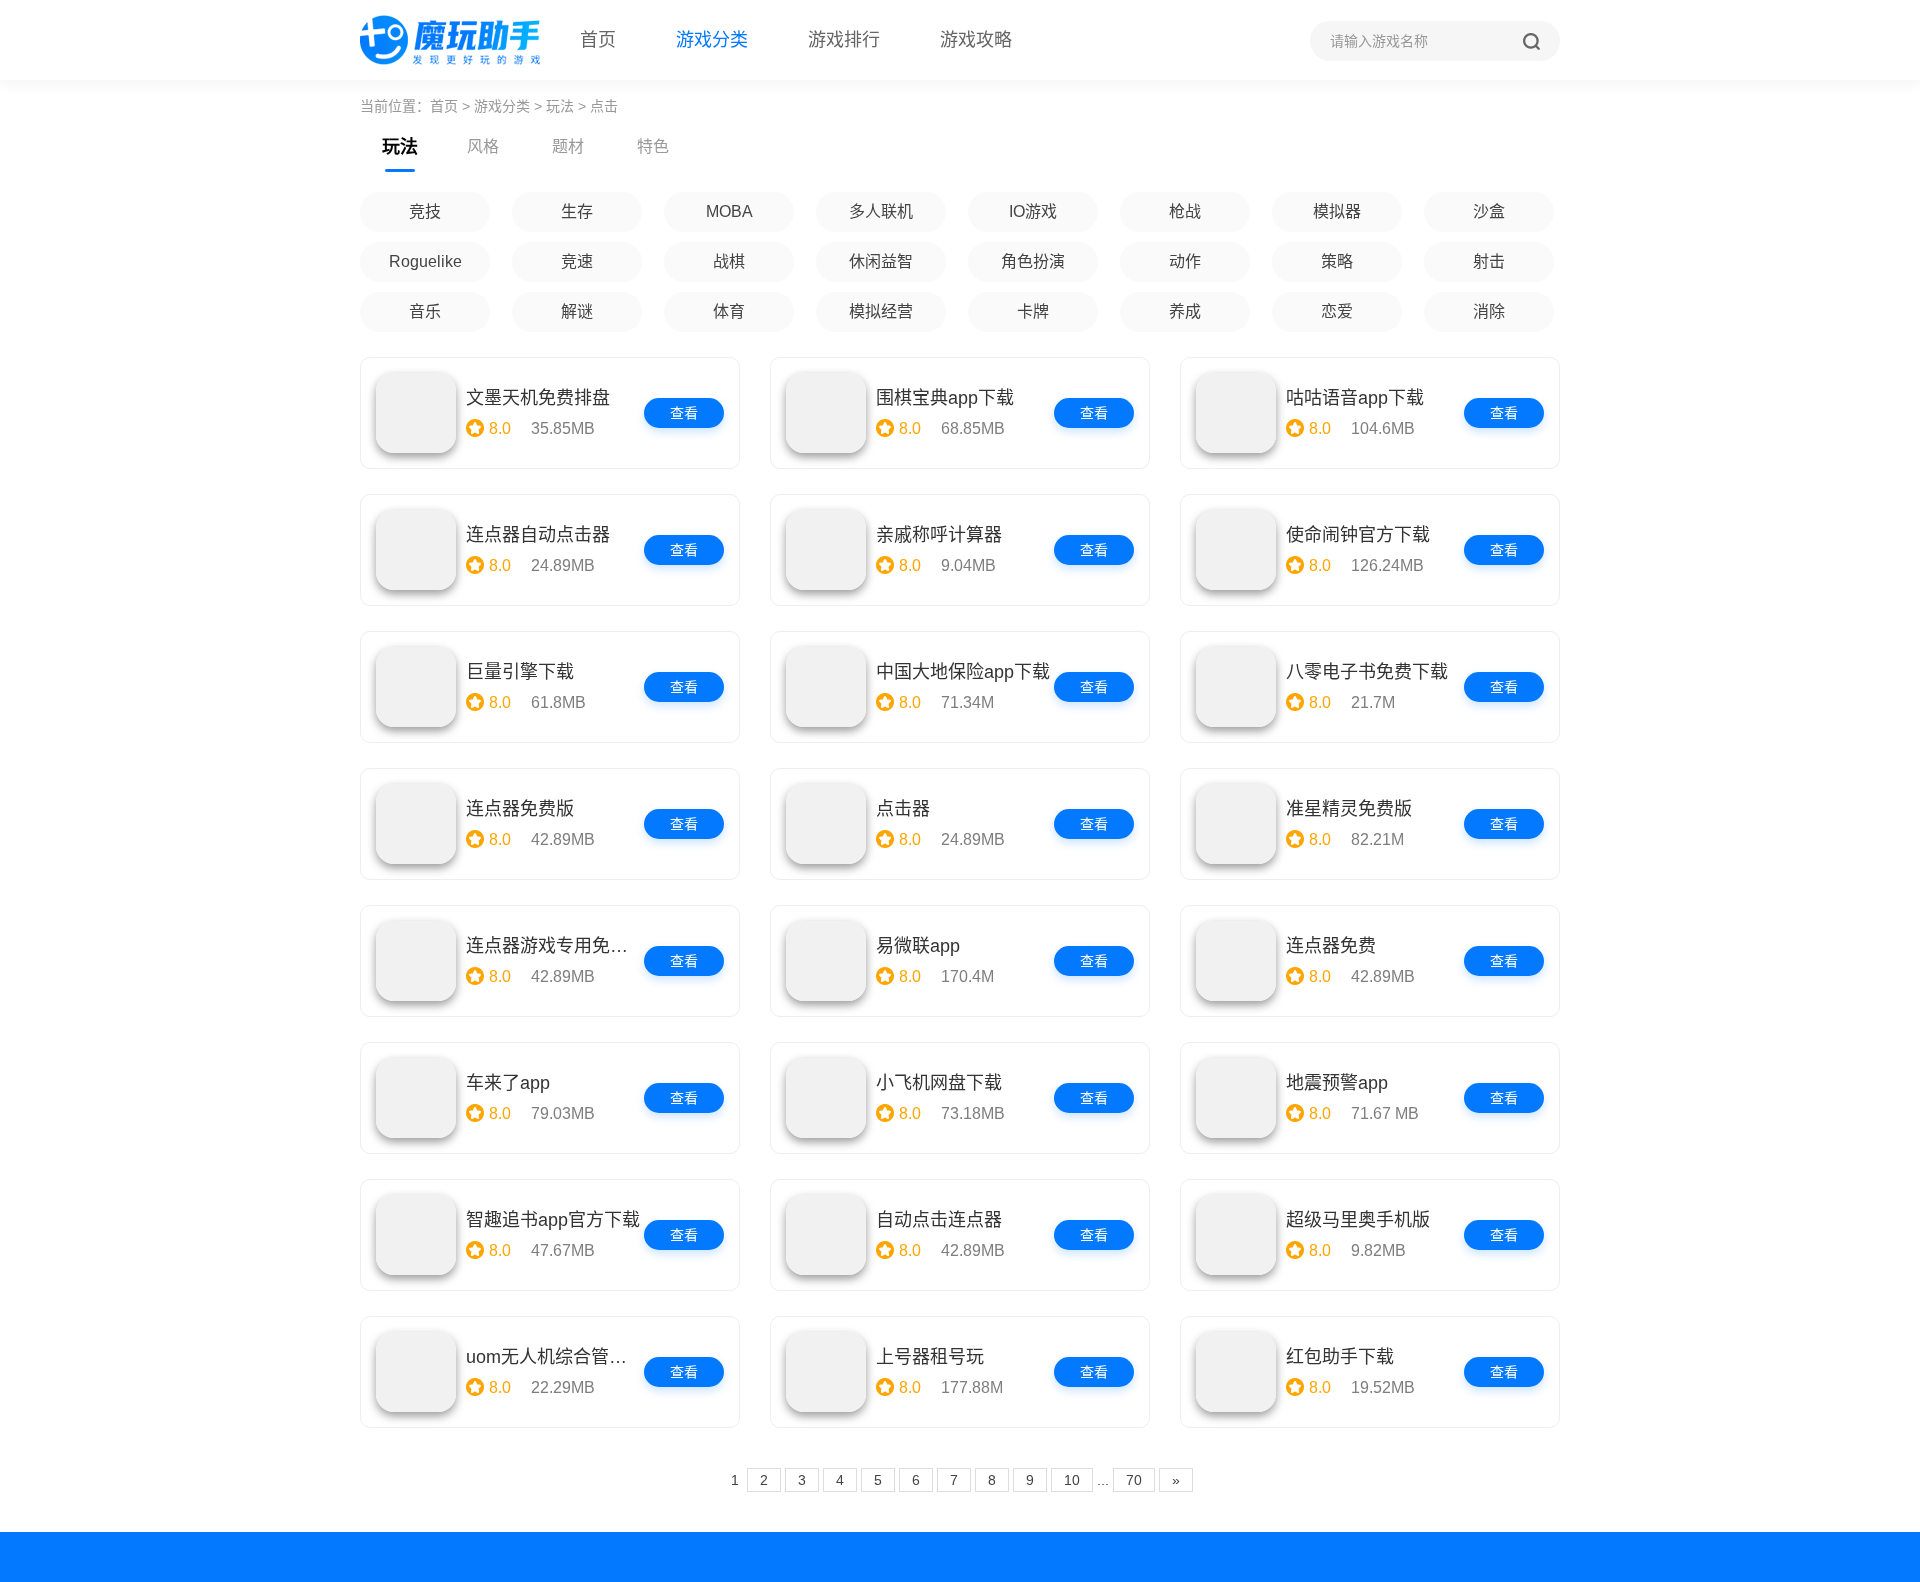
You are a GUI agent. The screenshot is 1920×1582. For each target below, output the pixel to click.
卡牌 (1033, 311)
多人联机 (881, 211)
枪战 (1185, 211)
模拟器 (1337, 211)
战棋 (729, 261)
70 (1134, 1480)
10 (1072, 1480)
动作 (1185, 261)
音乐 (425, 311)
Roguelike (425, 261)
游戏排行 (844, 40)
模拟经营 (881, 311)
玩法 (560, 106)
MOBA (729, 211)
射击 (1489, 261)
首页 (598, 40)
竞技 (425, 211)
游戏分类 (712, 40)
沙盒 (1489, 211)
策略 (1337, 261)
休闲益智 (881, 261)
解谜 (577, 311)
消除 (1489, 311)
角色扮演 (1033, 261)
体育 (729, 311)
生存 (577, 211)
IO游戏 (1033, 211)
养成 (1185, 311)
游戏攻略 (976, 40)
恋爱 (1337, 311)
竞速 (577, 261)
